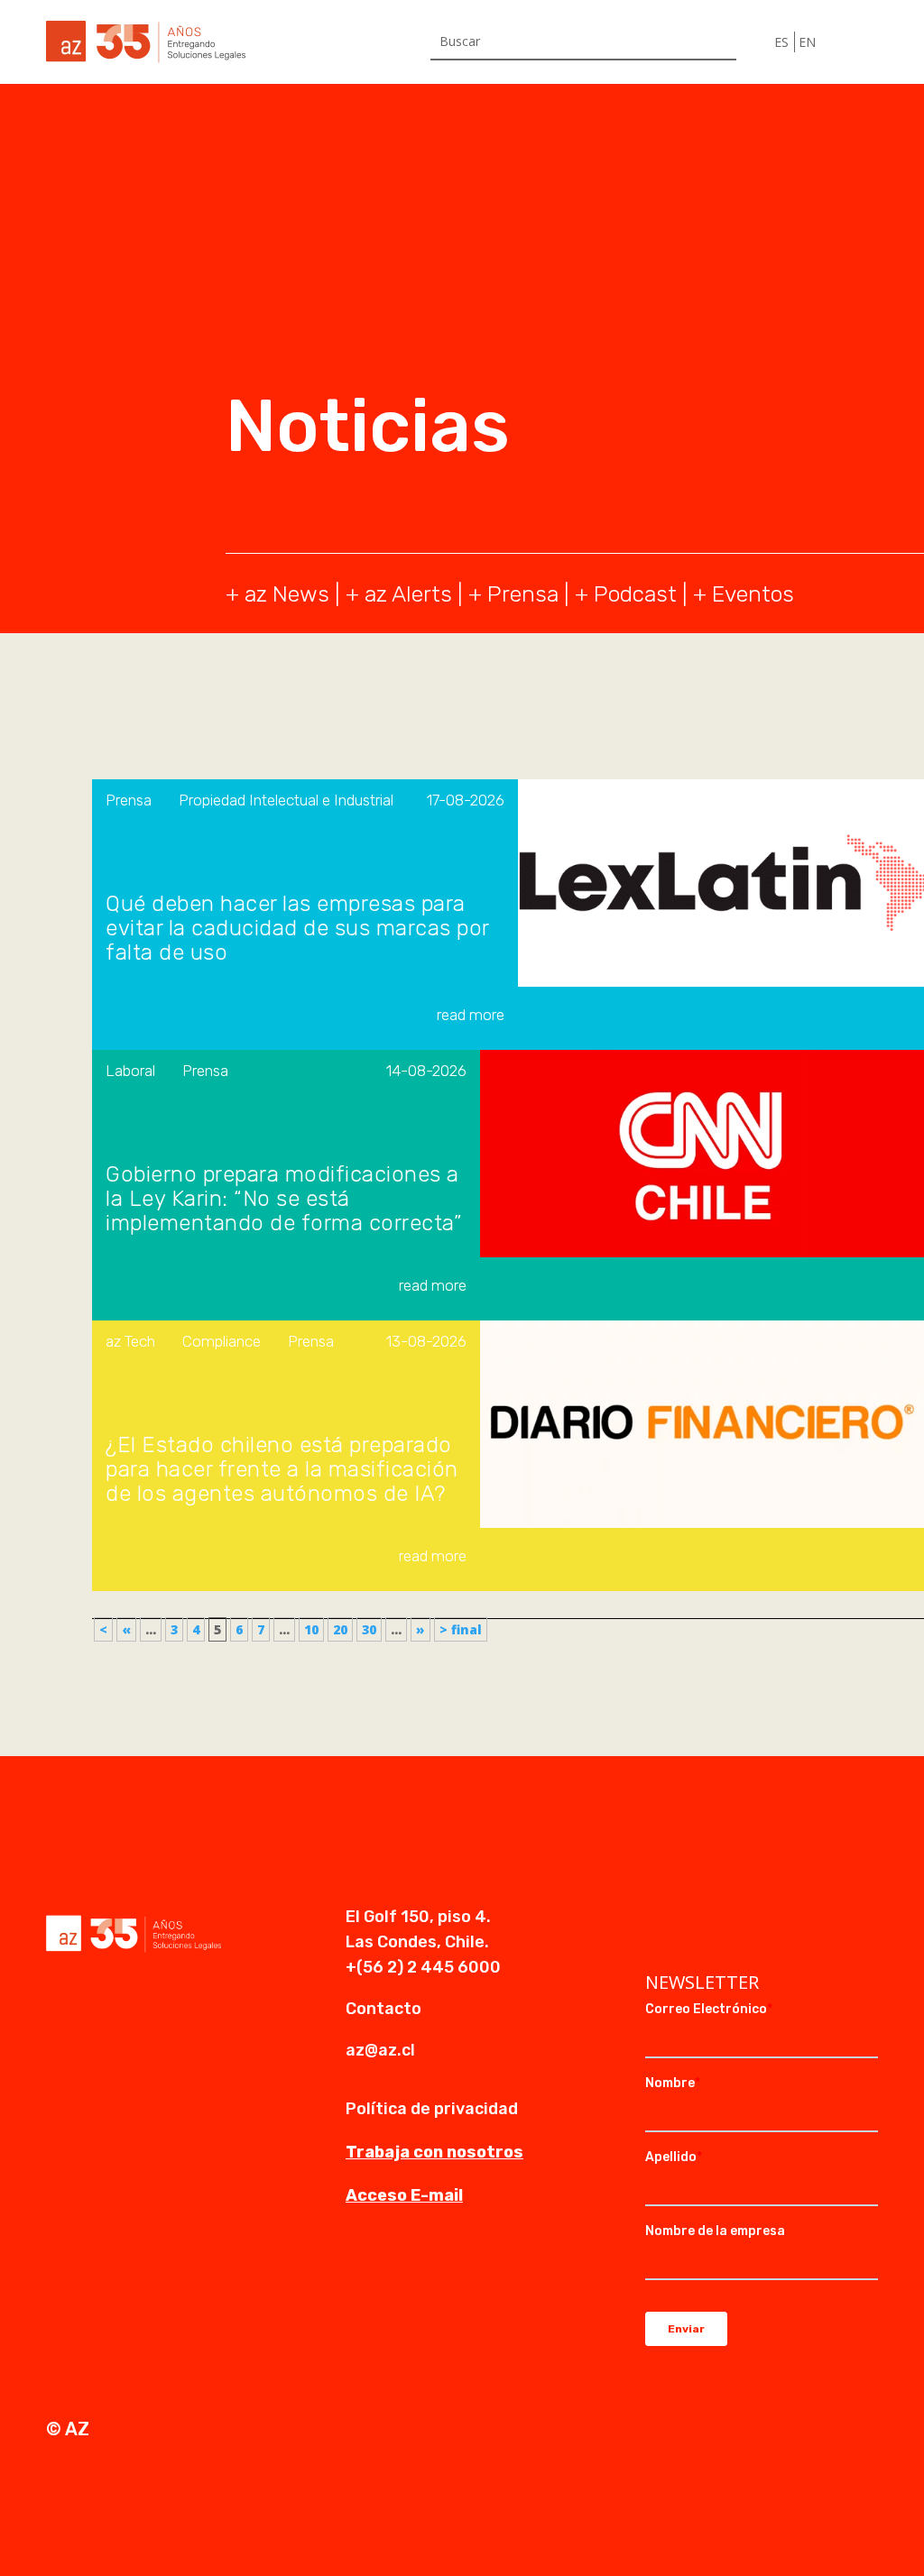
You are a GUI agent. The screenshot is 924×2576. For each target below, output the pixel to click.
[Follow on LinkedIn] (660, 1918)
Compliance (222, 1341)
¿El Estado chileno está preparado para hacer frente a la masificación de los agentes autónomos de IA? (282, 1470)
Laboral (130, 1071)
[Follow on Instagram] (696, 1918)
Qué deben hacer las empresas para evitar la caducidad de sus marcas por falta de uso (297, 929)
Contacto (383, 2009)
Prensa (523, 594)
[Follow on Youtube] (732, 1918)
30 (369, 1629)
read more (471, 1015)
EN (807, 42)
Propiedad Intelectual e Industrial (286, 800)
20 (340, 1629)
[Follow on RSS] (768, 1918)
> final (461, 1629)
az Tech (130, 1341)
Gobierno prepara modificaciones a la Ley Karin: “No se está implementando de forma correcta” (283, 1199)
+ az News (277, 594)
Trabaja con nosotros (434, 2152)
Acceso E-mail (404, 2195)
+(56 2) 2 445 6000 (423, 1967)
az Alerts (408, 594)
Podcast (635, 594)
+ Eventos (744, 594)
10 (311, 1629)
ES (781, 42)
